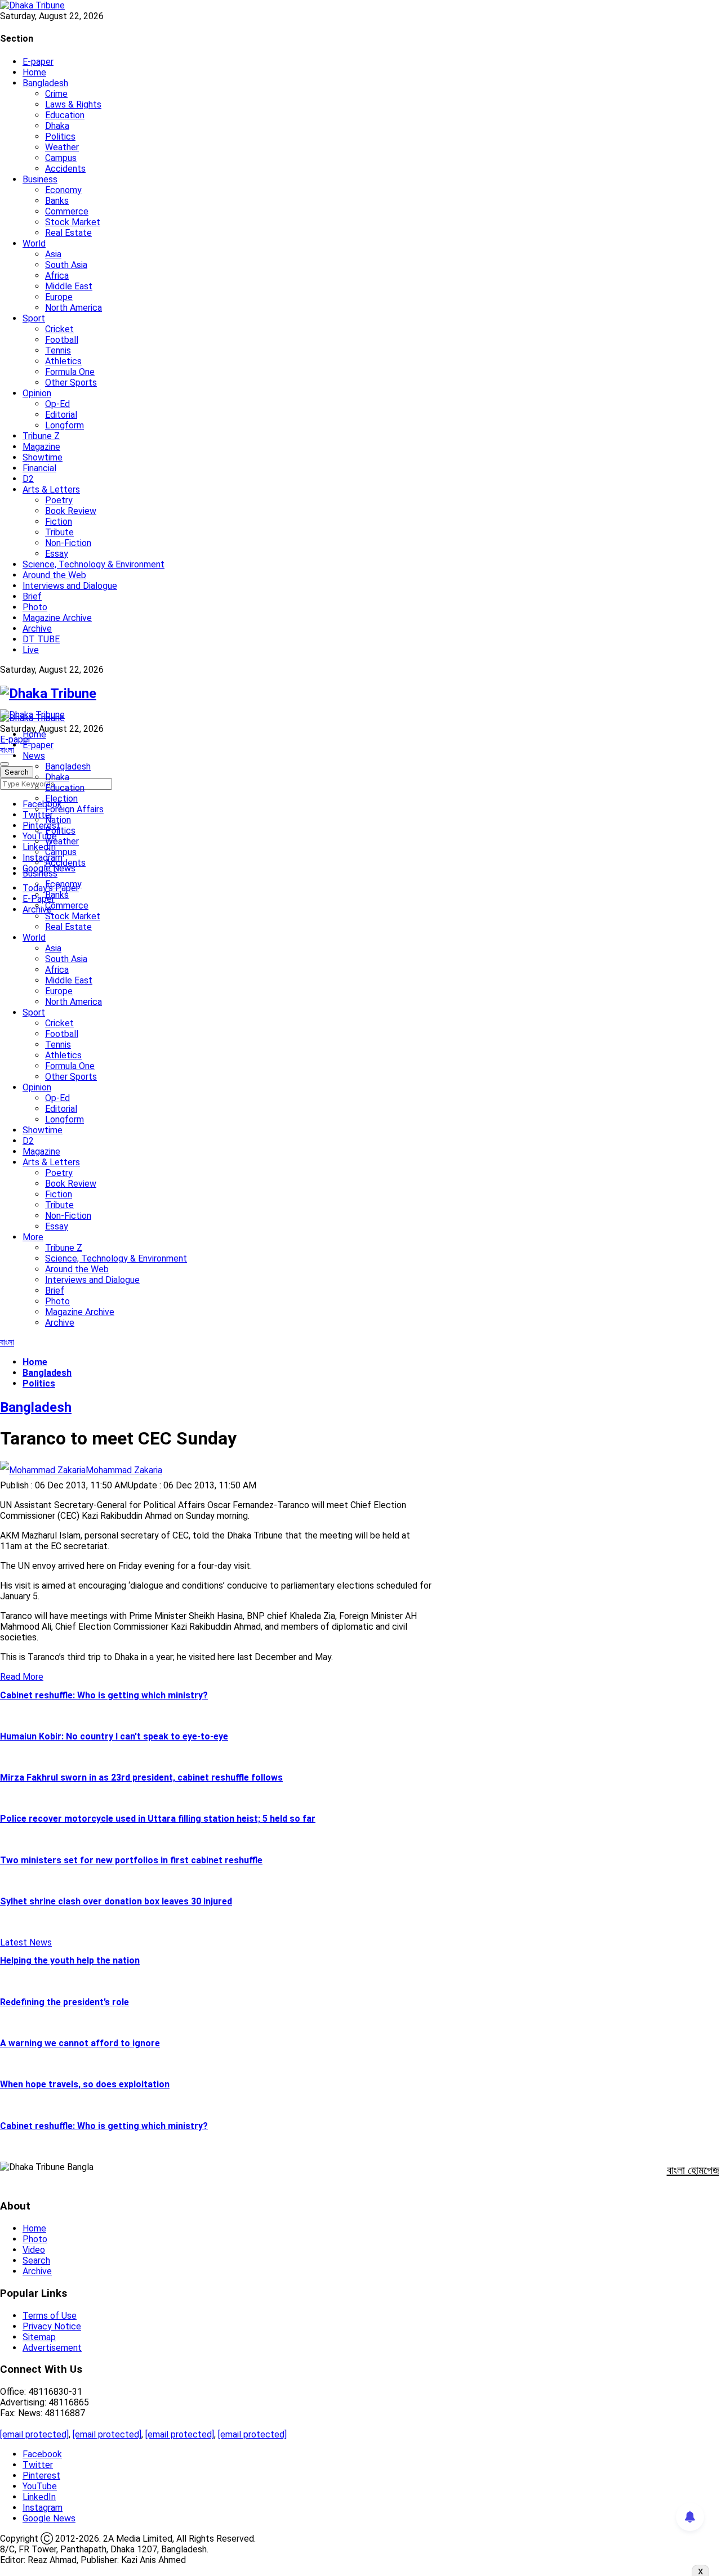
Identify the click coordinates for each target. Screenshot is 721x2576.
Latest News (26, 1942)
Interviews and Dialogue (70, 586)
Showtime (43, 457)
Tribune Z (41, 436)
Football (62, 340)
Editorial (61, 415)
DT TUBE (41, 639)
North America (74, 308)
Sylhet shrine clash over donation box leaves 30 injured (116, 1901)
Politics (60, 137)
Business (40, 179)
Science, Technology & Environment (94, 564)
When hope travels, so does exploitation (85, 2084)
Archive (37, 629)
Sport (34, 318)
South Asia (66, 265)
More (33, 1237)
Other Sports (71, 383)
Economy (63, 190)
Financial (39, 468)
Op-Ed (57, 404)
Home (34, 72)
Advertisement (52, 2348)
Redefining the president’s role (64, 2002)
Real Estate (68, 233)
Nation (58, 820)
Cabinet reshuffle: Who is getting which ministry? (104, 1695)
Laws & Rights (73, 104)
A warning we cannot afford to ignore (80, 2043)
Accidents (65, 169)
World (34, 243)
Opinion (37, 393)
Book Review (71, 511)
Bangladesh (45, 83)
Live (31, 650)
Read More (22, 1677)
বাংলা (7, 750)
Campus (61, 158)
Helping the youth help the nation (70, 1960)
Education (65, 115)
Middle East (69, 286)
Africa (57, 276)
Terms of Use (50, 2316)
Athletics (63, 361)
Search (36, 2260)
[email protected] (34, 2434)
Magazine (41, 447)
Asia (53, 254)
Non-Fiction (68, 543)
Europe (59, 297)
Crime (56, 94)
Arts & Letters (51, 489)
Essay (57, 554)
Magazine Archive (57, 618)
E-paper (38, 62)
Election (61, 799)
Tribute (59, 532)
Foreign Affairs (74, 809)
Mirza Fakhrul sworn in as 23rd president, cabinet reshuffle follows (141, 1777)
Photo (35, 607)
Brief (32, 596)
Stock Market (73, 222)
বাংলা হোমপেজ (693, 2170)
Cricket (59, 329)
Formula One (70, 372)
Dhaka (57, 126)
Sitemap (39, 2337)
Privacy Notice (52, 2326)
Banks (57, 201)
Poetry (59, 500)
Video (34, 2250)
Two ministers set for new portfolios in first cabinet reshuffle (131, 1860)
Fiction (59, 522)
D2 (28, 479)
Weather (62, 147)
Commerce (67, 211)
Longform (64, 425)
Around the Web (54, 575)
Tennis (58, 350)
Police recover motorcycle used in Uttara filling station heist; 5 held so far (158, 1819)
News (34, 756)
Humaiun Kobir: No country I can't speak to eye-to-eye (114, 1736)
